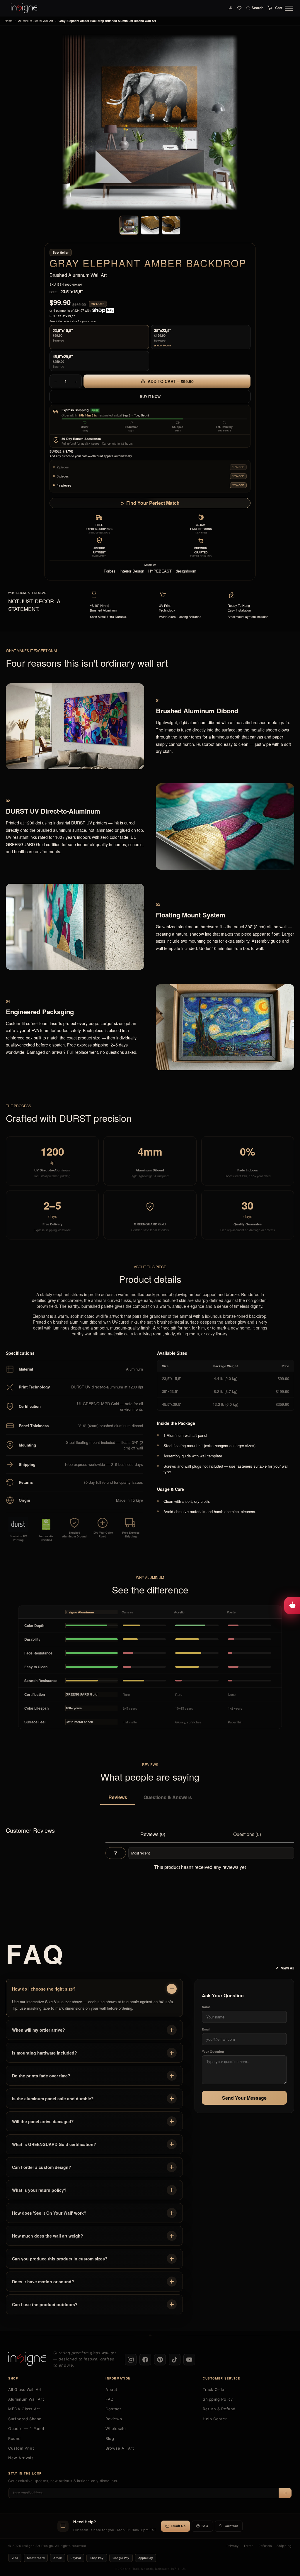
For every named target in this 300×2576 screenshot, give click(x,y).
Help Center (215, 2419)
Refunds (265, 2546)
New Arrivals (21, 2458)
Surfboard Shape (25, 2419)
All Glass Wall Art (25, 2389)
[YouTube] (189, 2360)
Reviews (118, 1797)
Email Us (178, 2526)
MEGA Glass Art (24, 2409)
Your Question (213, 2051)
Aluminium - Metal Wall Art (36, 21)
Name (206, 2007)
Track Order (214, 2389)
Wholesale (116, 2428)
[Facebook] (145, 2360)
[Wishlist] (239, 8)
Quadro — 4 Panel (26, 2428)
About (111, 2389)
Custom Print (21, 2448)
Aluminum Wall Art (26, 2399)
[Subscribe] (285, 2493)
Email (206, 2029)
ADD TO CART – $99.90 (170, 381)
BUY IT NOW (150, 397)
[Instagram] (131, 2360)
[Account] (231, 8)
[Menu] (289, 8)
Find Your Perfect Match (153, 503)
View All (288, 1968)
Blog (110, 2438)
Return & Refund (219, 2409)
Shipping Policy (218, 2399)
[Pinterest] (160, 2360)
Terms (249, 2546)
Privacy (233, 2546)
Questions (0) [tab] (247, 1834)
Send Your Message (244, 2098)
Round (15, 2438)
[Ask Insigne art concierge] (292, 1605)
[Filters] (116, 1853)
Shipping (284, 2546)
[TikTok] (175, 2360)
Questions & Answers (168, 1797)
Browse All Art (120, 2448)
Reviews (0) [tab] (153, 1834)
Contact (113, 2409)
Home (9, 21)
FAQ (110, 2399)
